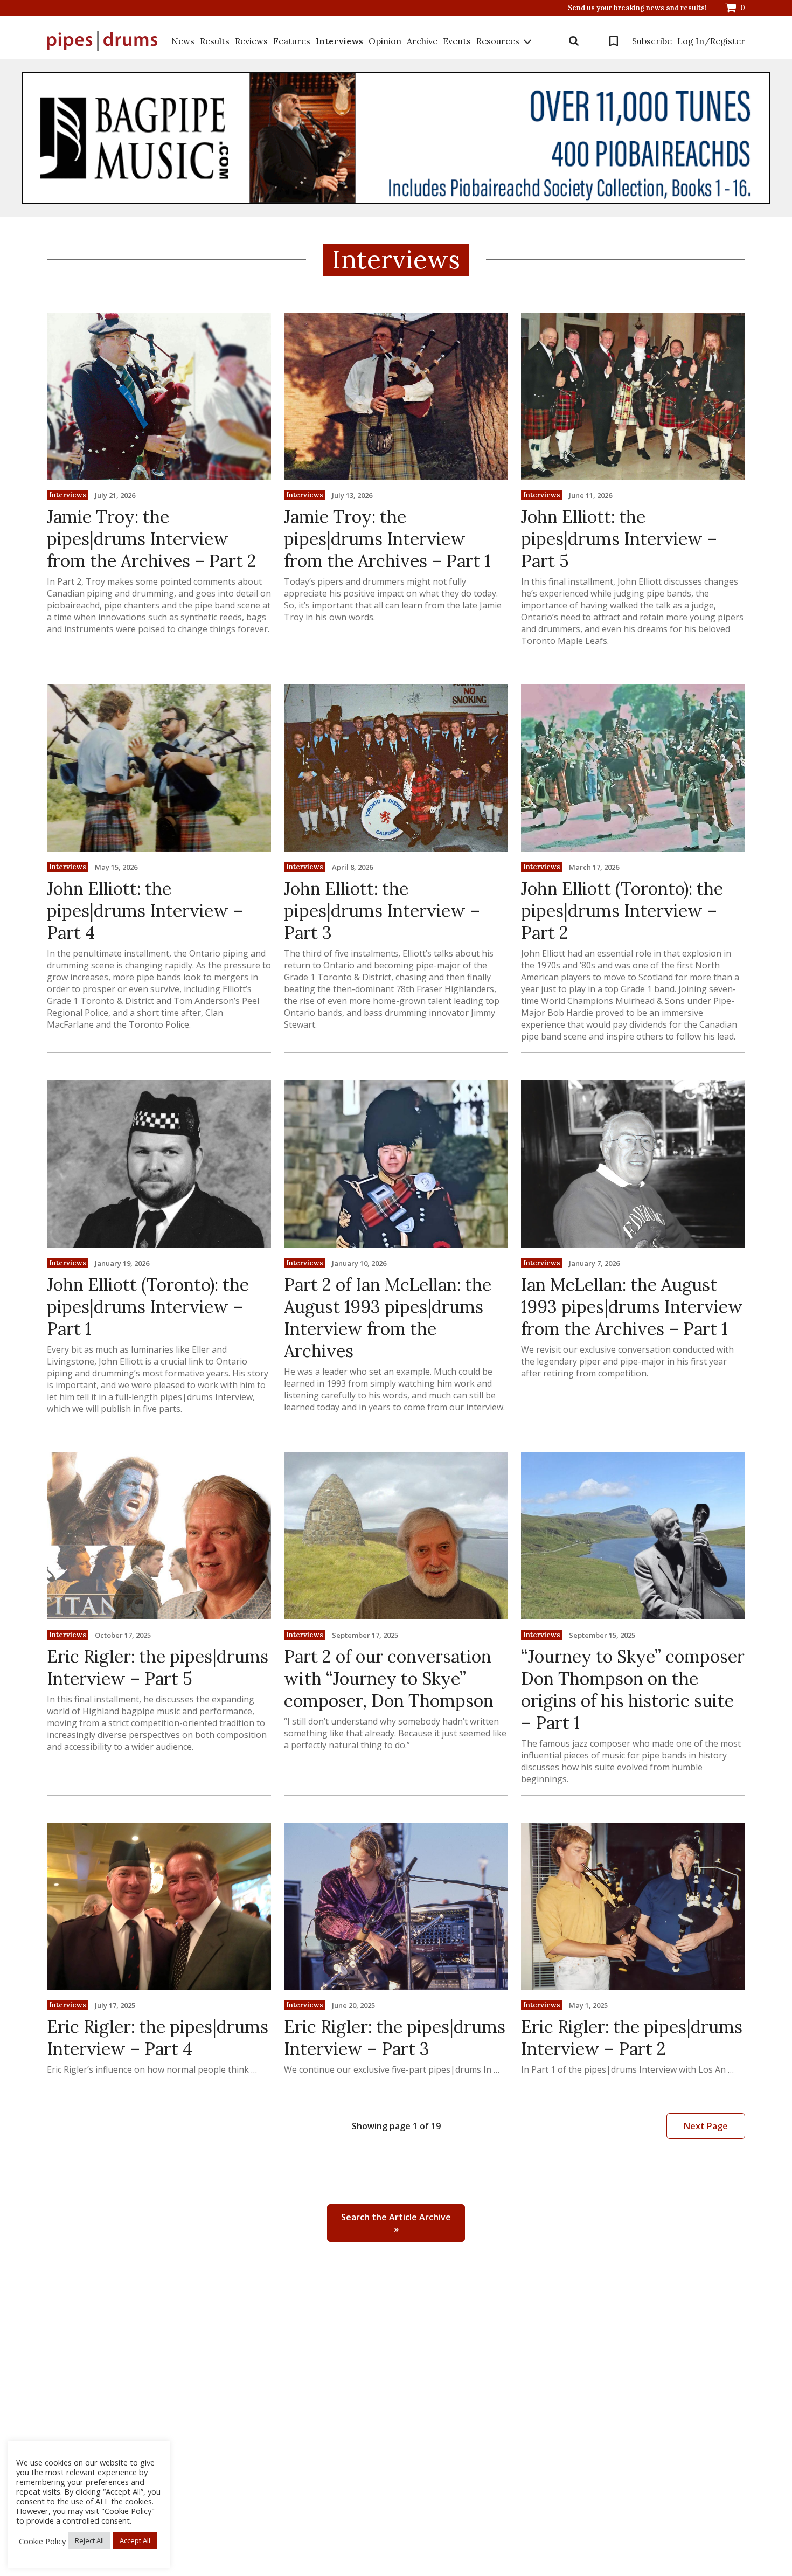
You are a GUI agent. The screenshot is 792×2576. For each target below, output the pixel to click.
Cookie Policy (42, 2541)
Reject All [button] (89, 2540)
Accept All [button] (135, 2540)
